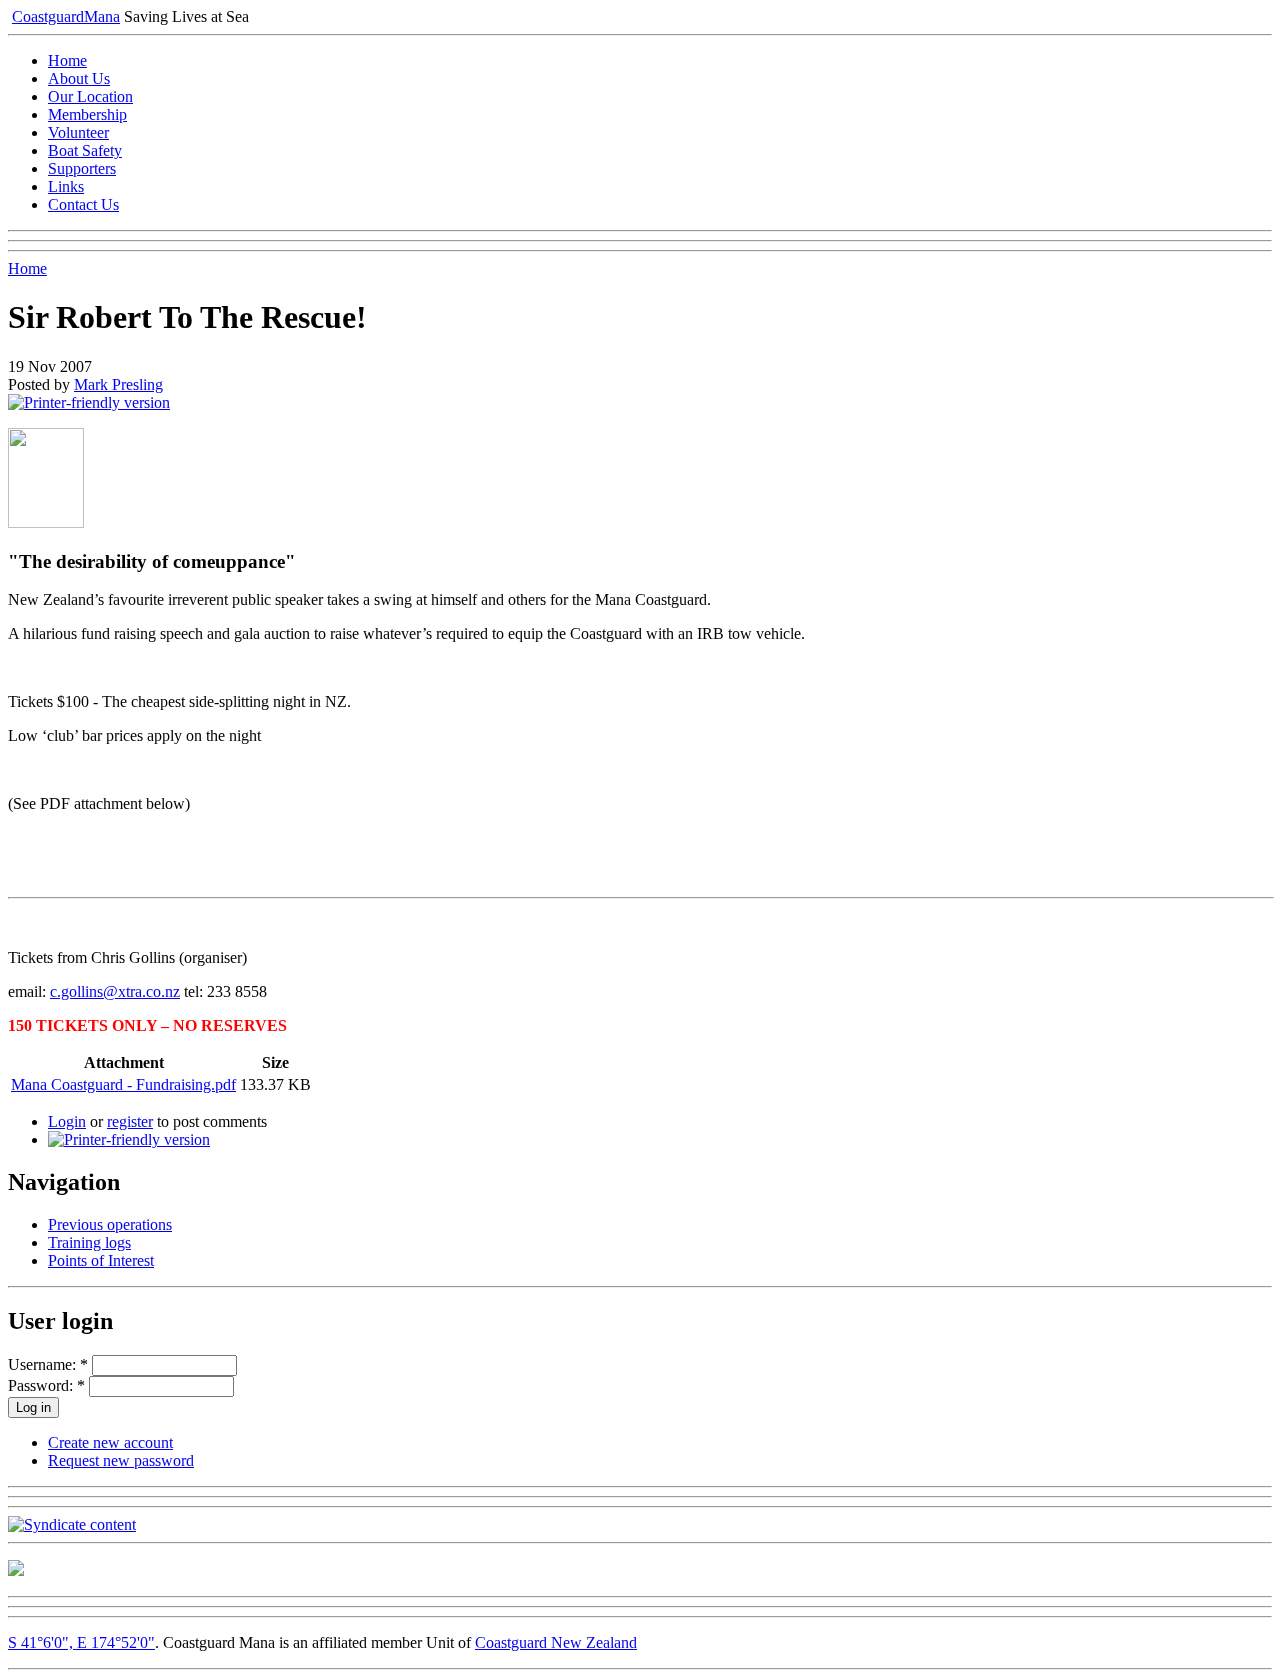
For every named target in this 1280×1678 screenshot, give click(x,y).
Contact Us (83, 204)
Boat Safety (85, 150)
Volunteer (78, 132)
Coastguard (66, 16)
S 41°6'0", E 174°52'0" (81, 1642)
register (130, 1121)
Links (66, 186)
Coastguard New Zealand (556, 1642)
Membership (87, 114)
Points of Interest (101, 1260)
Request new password (121, 1460)
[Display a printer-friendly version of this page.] (89, 402)
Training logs (89, 1242)
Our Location (90, 96)
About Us (79, 78)
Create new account (110, 1442)
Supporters (82, 168)
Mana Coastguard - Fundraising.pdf (123, 1084)
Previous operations (110, 1224)
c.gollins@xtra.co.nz (115, 991)
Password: (46, 1385)
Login (67, 1121)
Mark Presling (118, 384)
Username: (48, 1364)
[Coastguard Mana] (16, 1570)
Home (67, 60)
